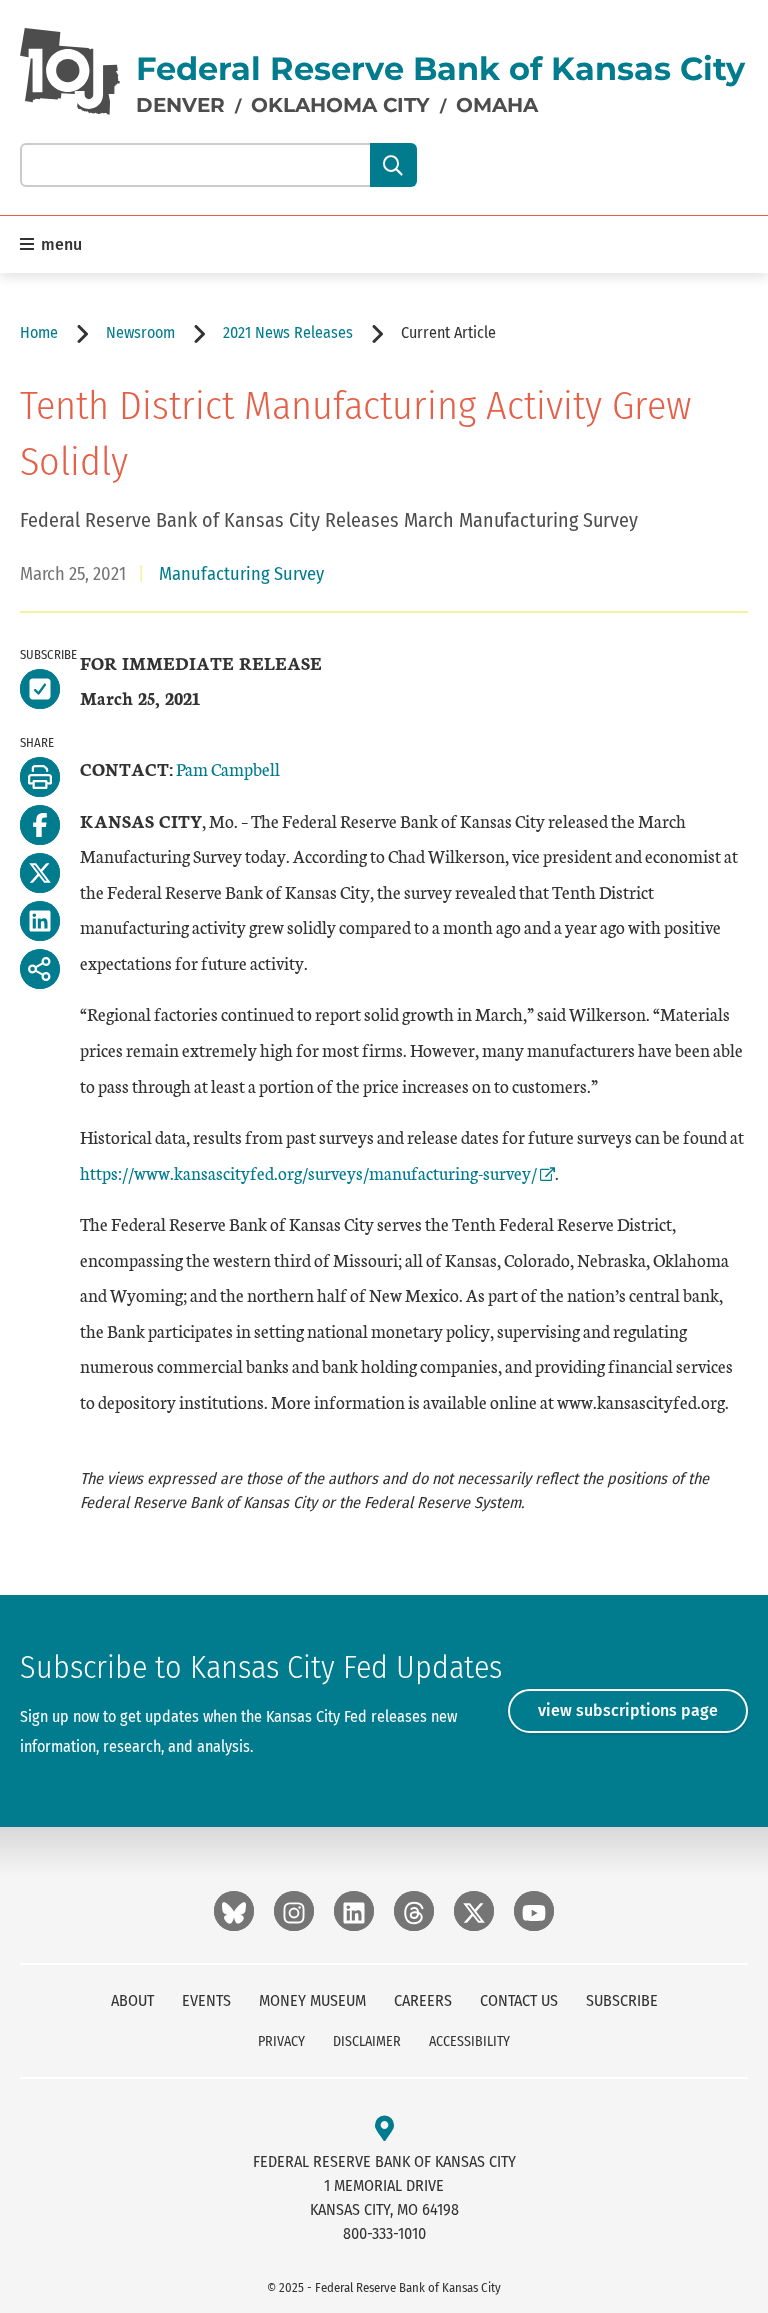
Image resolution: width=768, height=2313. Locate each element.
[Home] (70, 71)
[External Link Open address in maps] (384, 2129)
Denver (180, 105)
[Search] (393, 165)
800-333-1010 (384, 2233)
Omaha (497, 105)
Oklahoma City (340, 105)
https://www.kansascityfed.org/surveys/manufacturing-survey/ (308, 1172)
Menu (59, 244)
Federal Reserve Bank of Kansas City (440, 68)
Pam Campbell (228, 768)
